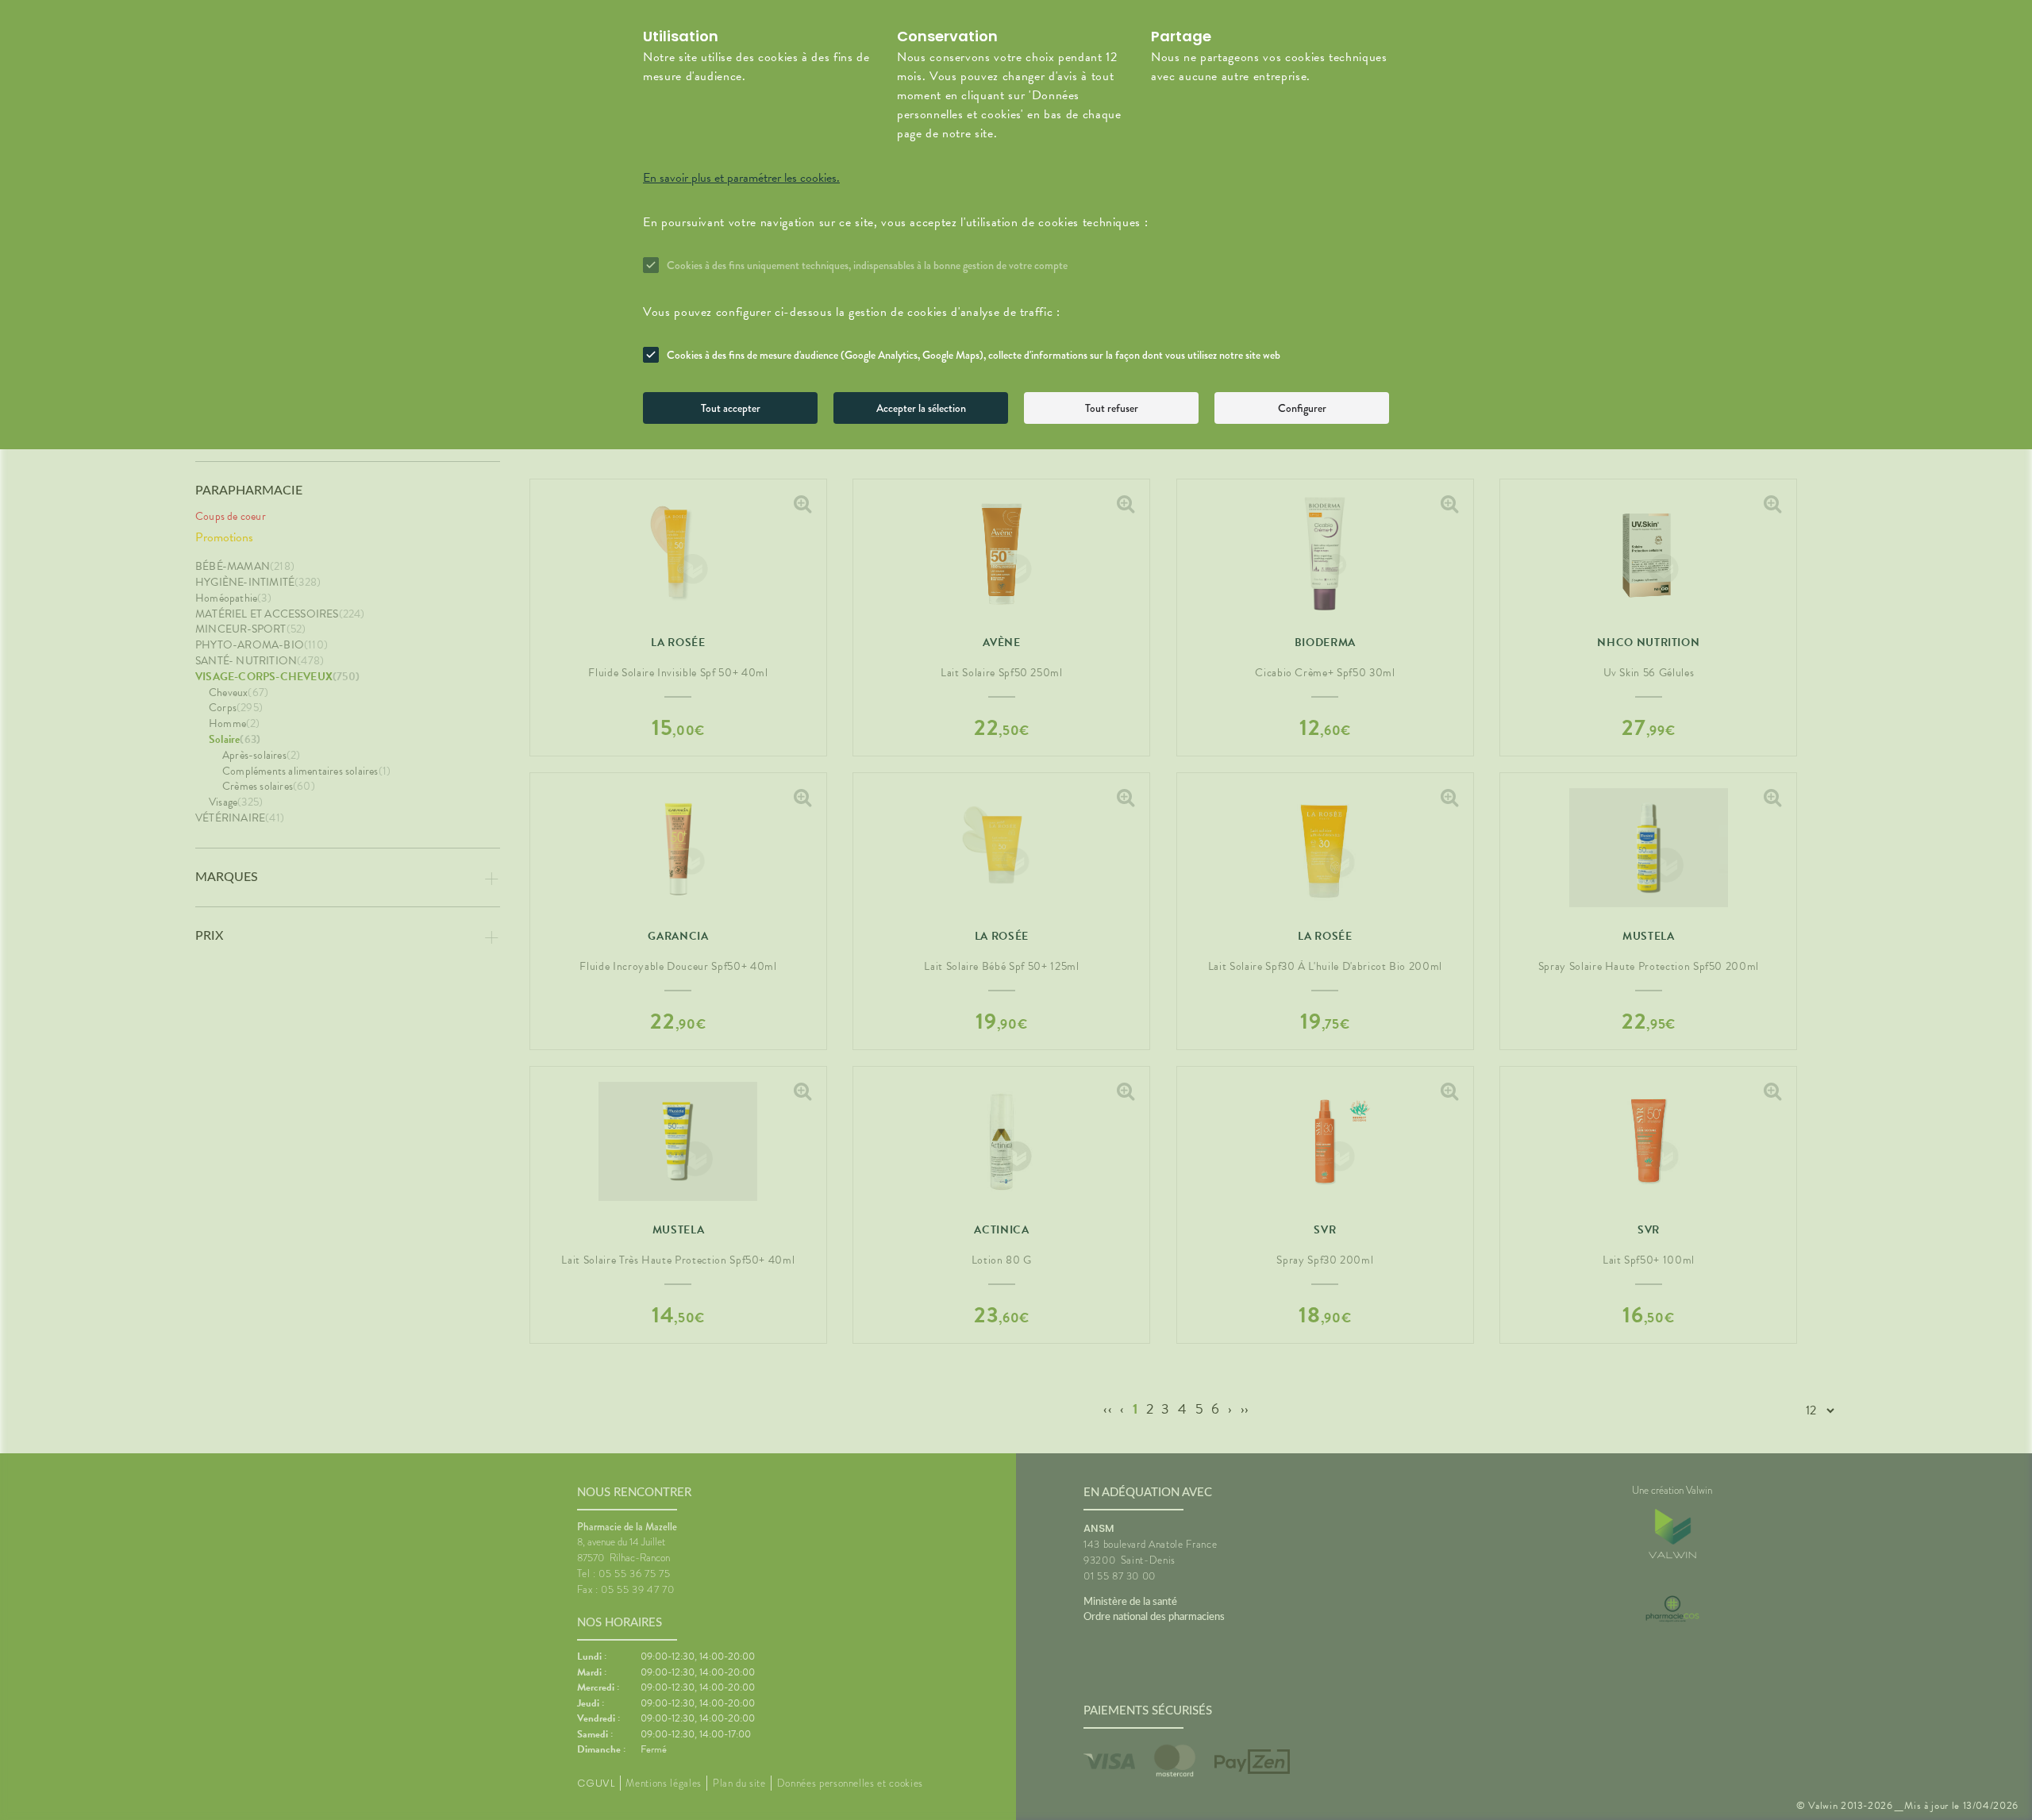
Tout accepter (731, 408)
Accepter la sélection (921, 408)
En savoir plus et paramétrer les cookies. (741, 178)
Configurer (1302, 408)
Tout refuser (1112, 408)
